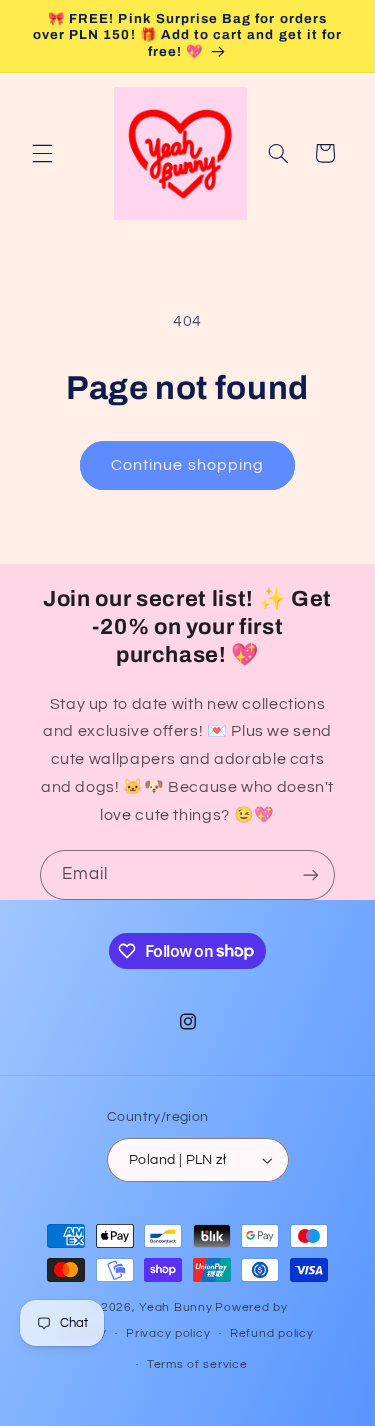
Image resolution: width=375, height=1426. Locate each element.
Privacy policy (168, 1333)
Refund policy (272, 1333)
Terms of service (197, 1364)
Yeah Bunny (175, 1307)
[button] (42, 153)
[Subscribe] (311, 874)
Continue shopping (187, 465)
